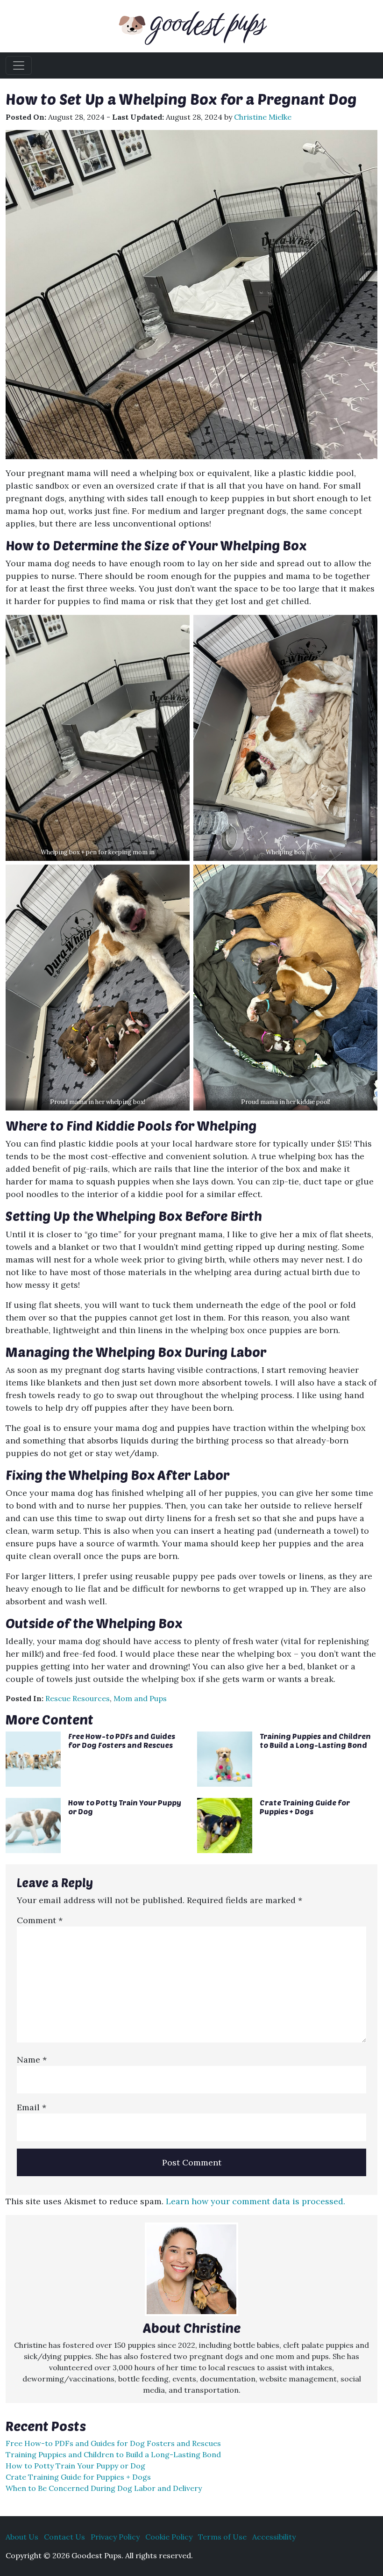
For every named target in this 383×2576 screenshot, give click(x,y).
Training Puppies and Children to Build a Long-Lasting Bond (315, 1740)
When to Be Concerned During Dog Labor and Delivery (104, 2488)
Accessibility (274, 2537)
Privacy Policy (115, 2537)
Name (32, 2060)
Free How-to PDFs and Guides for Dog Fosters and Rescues (122, 1740)
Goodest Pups (208, 22)
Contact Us (64, 2537)
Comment (40, 1920)
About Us (22, 2537)
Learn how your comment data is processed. (255, 2201)
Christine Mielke (263, 117)
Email (32, 2107)
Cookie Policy (169, 2537)
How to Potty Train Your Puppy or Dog (75, 2466)
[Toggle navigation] (19, 65)
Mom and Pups (140, 1698)
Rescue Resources (78, 1698)
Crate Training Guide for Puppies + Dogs (305, 1807)
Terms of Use (222, 2537)
